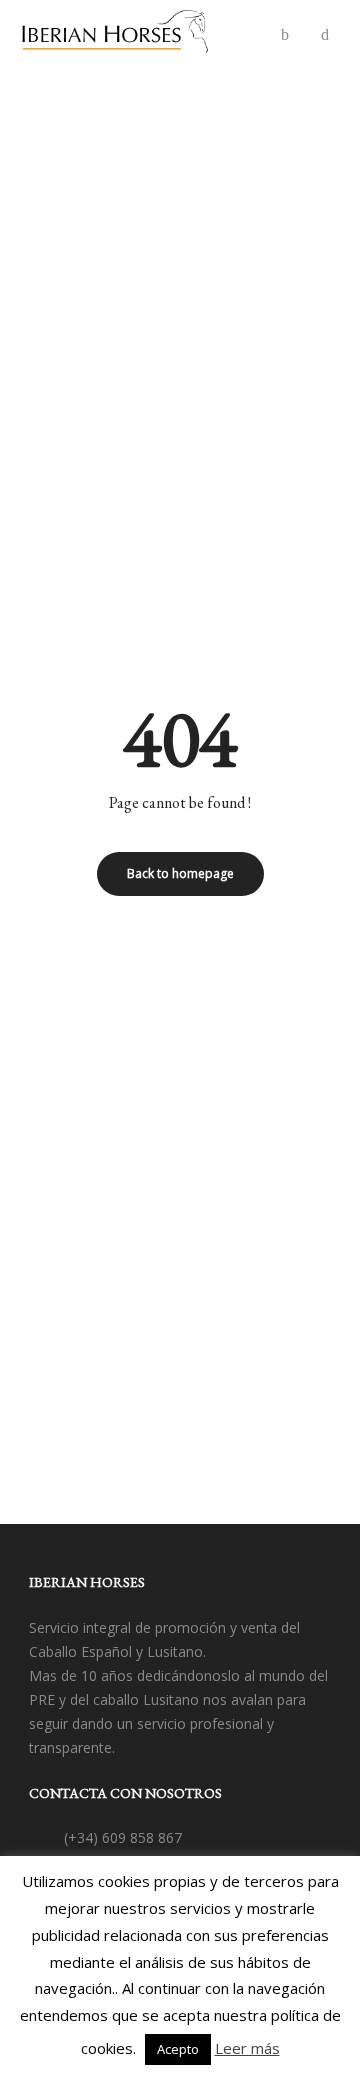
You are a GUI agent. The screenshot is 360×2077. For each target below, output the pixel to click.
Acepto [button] (178, 2049)
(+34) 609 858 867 (123, 1837)
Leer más (247, 2048)
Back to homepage (180, 873)
